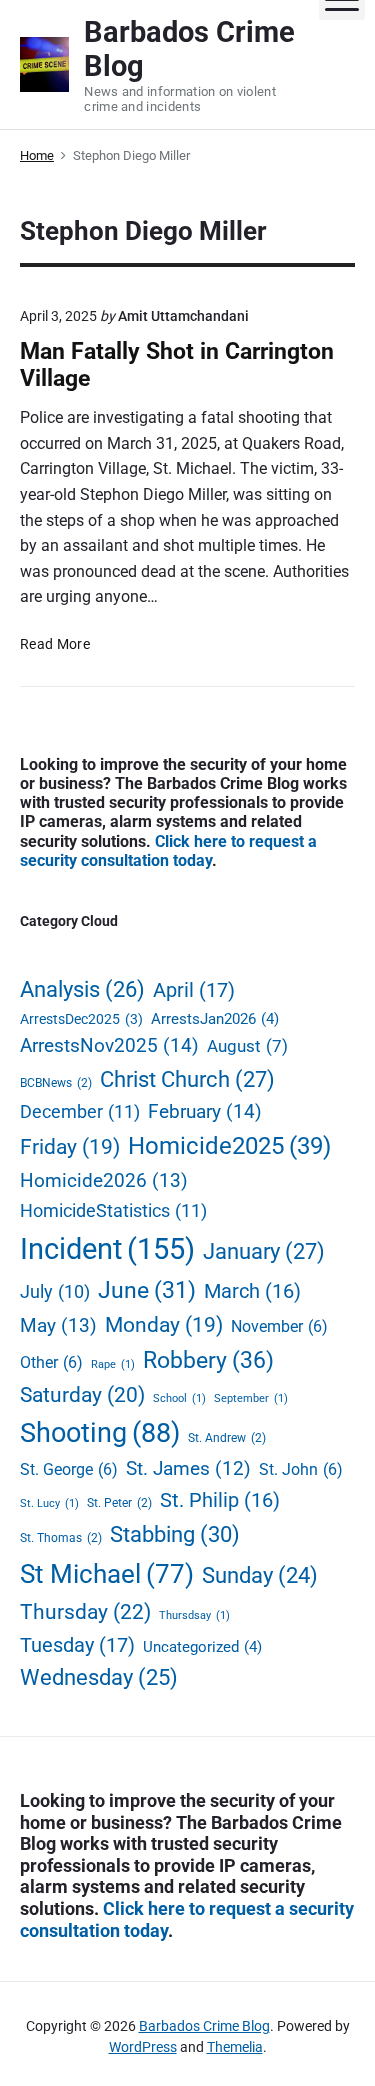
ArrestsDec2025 (81, 1019)
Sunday (260, 1575)
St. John (301, 1469)
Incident (107, 1249)
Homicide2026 (104, 1180)
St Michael (107, 1574)
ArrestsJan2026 (215, 1019)
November (279, 1326)
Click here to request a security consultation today (168, 851)
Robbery (208, 1360)
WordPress (143, 2047)
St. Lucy (49, 1503)
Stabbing (175, 1534)
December (80, 1111)
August (247, 1046)
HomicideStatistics (113, 1210)
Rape (113, 1364)
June (147, 1290)
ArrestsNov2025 (109, 1045)
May (58, 1325)
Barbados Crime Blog (204, 2026)
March (252, 1291)
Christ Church (187, 1079)
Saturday (82, 1395)
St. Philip (220, 1500)
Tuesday (77, 1645)
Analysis (82, 989)
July (55, 1291)
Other (51, 1362)
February (205, 1111)
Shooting (100, 1433)
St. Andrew (227, 1437)
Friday (70, 1147)
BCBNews (56, 1082)
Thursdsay (194, 1615)
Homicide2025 (229, 1146)
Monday (164, 1325)
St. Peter (119, 1502)
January (264, 1251)
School (179, 1398)
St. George (69, 1469)
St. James (188, 1469)
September (251, 1398)
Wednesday (99, 1677)
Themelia (235, 2047)
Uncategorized (202, 1647)
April (194, 990)
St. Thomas (61, 1537)
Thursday (85, 1611)
